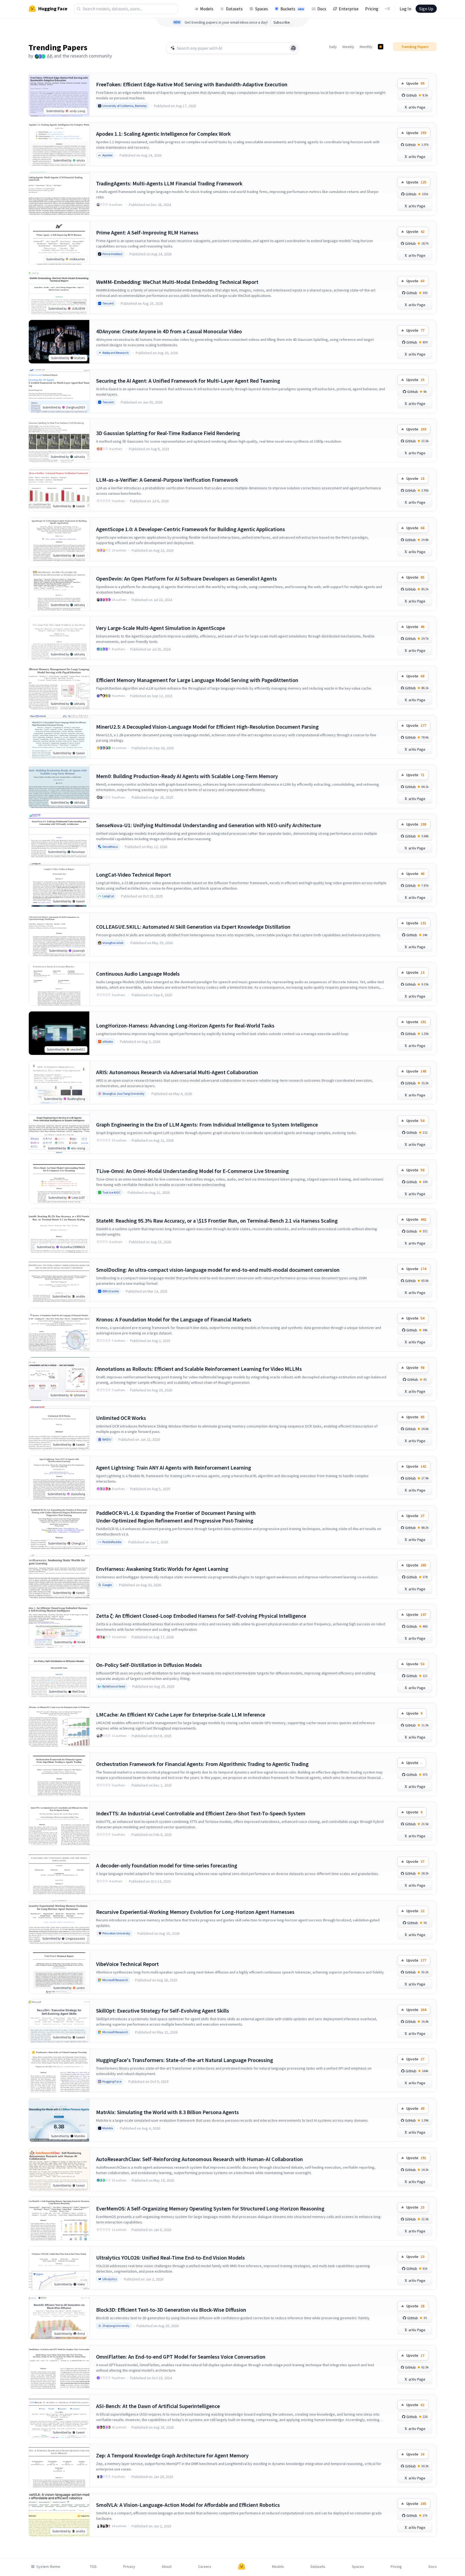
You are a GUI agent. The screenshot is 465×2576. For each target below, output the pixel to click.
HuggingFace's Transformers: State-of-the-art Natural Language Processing (185, 2060)
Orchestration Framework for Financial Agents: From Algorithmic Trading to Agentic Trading (202, 1764)
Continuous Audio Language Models (138, 974)
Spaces (262, 9)
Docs (322, 9)
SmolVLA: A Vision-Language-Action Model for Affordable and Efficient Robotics (188, 2505)
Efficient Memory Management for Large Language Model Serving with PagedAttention (197, 680)
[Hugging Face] (242, 2567)
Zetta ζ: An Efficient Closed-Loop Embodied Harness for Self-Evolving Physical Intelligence (201, 1616)
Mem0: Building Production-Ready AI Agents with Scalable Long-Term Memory (187, 776)
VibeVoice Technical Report (127, 1964)
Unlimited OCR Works (121, 1418)
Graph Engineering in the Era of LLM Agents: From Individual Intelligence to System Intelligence (207, 1124)
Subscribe (282, 22)
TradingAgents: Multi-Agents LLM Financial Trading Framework (169, 183)
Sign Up (426, 9)
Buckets (292, 9)
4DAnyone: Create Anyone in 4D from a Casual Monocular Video (169, 331)
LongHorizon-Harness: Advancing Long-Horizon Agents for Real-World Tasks (185, 1025)
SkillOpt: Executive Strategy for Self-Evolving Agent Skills (163, 2011)
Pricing (372, 9)
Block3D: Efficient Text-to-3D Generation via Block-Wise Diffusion (171, 2310)
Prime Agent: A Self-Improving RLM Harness (147, 232)
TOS (93, 2567)
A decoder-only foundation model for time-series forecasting (167, 1865)
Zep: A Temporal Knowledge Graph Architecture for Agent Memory (172, 2455)
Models (207, 9)
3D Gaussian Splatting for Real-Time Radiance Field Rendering (168, 433)
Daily (333, 47)
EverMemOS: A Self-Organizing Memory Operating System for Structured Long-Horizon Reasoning (210, 2208)
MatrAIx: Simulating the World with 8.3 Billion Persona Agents (167, 2112)
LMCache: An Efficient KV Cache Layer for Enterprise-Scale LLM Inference (181, 1714)
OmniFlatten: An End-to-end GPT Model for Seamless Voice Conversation (181, 2357)
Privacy (129, 2567)
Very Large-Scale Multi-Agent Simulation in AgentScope (161, 628)
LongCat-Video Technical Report (134, 875)
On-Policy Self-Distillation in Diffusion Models (149, 1665)
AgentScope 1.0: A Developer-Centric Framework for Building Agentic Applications (191, 529)
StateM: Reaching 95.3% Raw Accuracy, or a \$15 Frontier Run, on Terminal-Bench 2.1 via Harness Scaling (217, 1221)
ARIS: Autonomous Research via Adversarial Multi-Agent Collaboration (177, 1072)
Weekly (348, 47)
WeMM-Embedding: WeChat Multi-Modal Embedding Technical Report (177, 282)
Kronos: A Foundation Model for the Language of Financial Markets (174, 1319)
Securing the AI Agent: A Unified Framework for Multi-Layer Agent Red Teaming (188, 381)
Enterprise (349, 9)
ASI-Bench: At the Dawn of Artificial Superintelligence (158, 2406)
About (167, 2567)
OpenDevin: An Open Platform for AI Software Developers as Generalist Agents (186, 578)
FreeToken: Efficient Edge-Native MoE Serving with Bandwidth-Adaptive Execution (192, 84)
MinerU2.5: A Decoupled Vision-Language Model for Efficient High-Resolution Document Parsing (207, 727)
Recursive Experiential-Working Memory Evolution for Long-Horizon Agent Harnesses (195, 1912)
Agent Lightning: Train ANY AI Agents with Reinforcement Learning (174, 1468)
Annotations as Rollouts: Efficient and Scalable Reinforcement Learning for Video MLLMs (199, 1369)
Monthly (366, 47)
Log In (405, 9)
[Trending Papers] (381, 47)
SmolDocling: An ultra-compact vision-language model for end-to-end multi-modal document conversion (218, 1270)
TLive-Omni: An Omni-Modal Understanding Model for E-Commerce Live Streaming (192, 1171)
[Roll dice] (293, 48)
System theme (48, 2567)
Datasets (234, 9)
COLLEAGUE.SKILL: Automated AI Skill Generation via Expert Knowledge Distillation (193, 927)
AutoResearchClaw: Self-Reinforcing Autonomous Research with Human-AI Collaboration (200, 2159)
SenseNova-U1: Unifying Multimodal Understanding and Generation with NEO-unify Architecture (209, 825)
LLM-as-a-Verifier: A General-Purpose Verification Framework (167, 480)
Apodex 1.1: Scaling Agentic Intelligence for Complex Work (163, 134)
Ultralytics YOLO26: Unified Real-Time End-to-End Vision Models (170, 2258)
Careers (205, 2567)
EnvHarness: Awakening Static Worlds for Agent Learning (162, 1569)
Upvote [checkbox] (415, 83)
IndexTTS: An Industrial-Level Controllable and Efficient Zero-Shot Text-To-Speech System (201, 1813)
